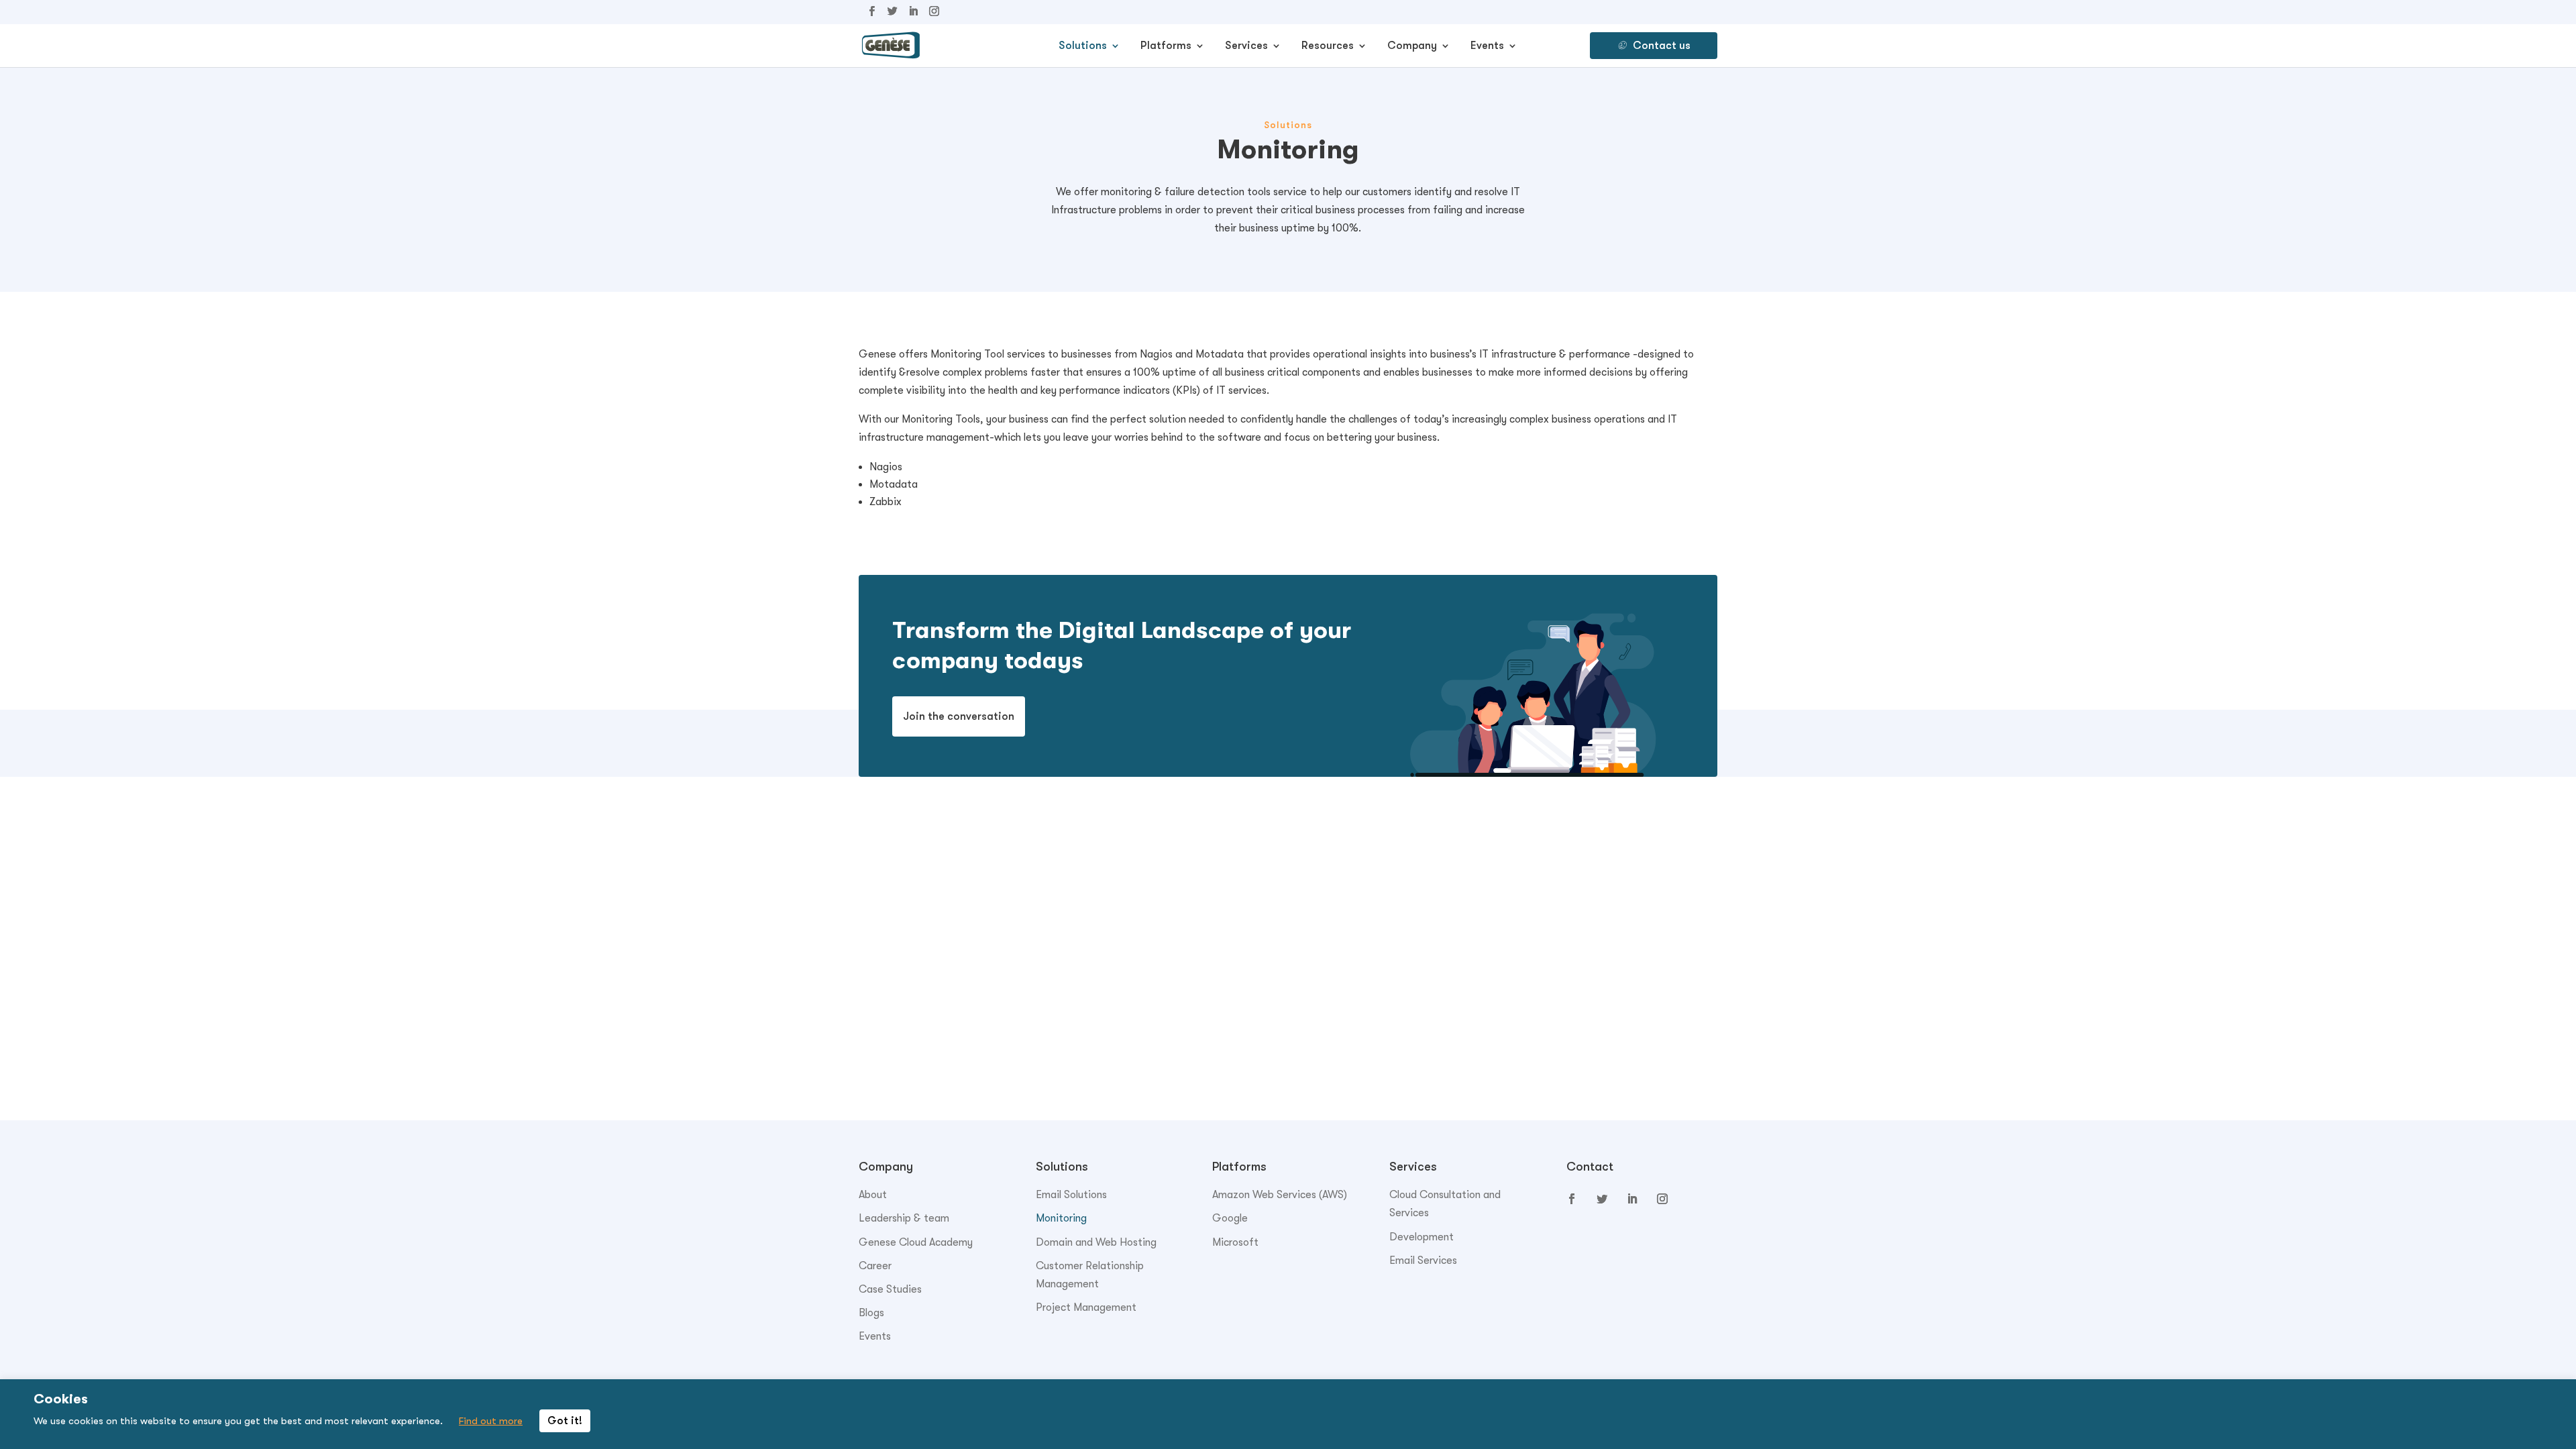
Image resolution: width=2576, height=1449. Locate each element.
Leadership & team (904, 1218)
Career (875, 1266)
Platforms (1166, 46)
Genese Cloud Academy (916, 1242)
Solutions (1083, 46)
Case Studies (890, 1289)
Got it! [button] (565, 1421)
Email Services (1423, 1260)
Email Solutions (1071, 1195)
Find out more (491, 1421)
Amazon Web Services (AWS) (1280, 1195)
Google (1230, 1218)
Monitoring (1061, 1218)
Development (1421, 1237)
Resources (1328, 46)
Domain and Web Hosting (1096, 1242)
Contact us (1662, 46)
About (873, 1195)
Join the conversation (959, 716)
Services (1246, 46)
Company (1412, 46)
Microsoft (1235, 1242)
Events (1487, 46)
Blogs (871, 1313)
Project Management (1086, 1307)
